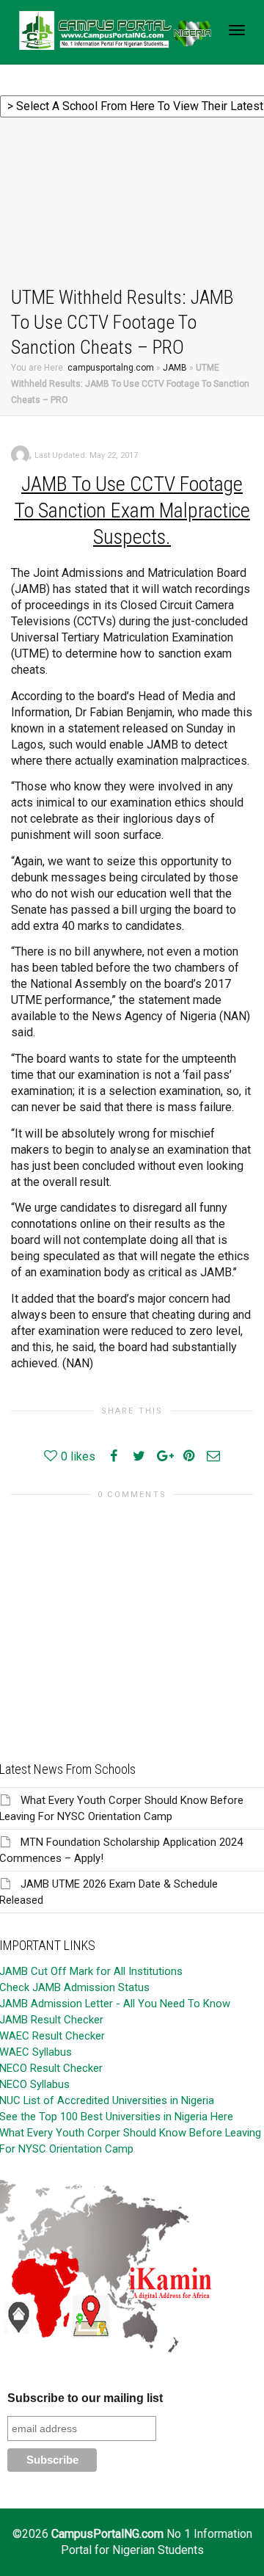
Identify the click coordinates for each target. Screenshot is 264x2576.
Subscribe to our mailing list (85, 2398)
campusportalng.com (111, 368)
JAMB (175, 368)
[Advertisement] (132, 204)
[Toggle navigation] (237, 30)
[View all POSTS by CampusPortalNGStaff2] (20, 454)
